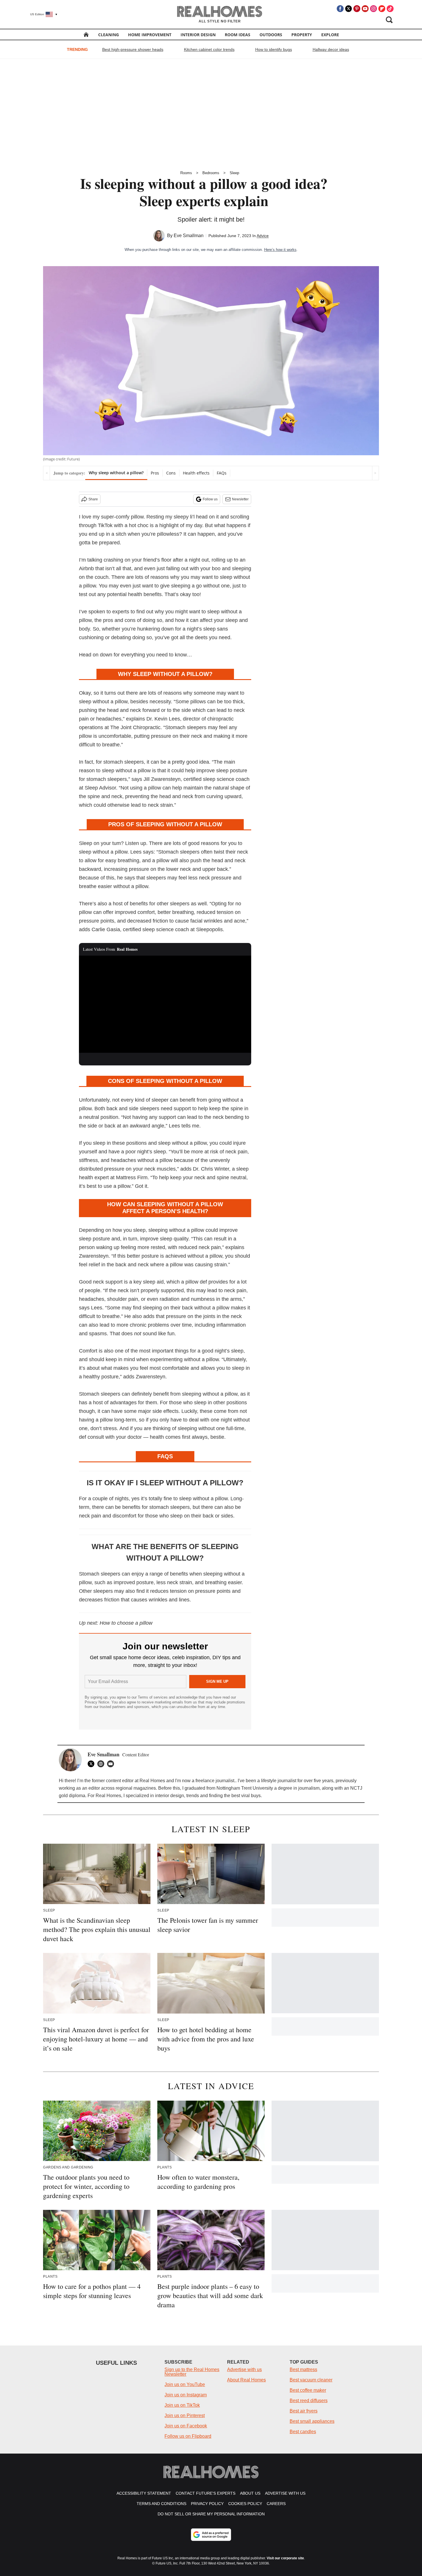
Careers (276, 2504)
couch (102, 577)
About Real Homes (246, 2380)
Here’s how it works (280, 250)
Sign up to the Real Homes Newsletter (192, 2372)
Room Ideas (238, 35)
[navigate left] (47, 473)
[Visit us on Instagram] (373, 9)
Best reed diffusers (309, 2401)
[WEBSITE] (102, 1764)
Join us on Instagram (186, 2395)
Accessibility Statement (144, 2493)
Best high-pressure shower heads (133, 49)
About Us (250, 2493)
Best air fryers (304, 2411)
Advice (263, 236)
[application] (165, 1004)
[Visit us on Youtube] (365, 9)
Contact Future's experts (206, 2493)
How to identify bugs (274, 49)
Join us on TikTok (182, 2405)
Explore (330, 35)
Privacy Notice (97, 1702)
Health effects (196, 473)
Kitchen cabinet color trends (209, 49)
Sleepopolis (209, 929)
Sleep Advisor (100, 788)
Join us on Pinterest (185, 2415)
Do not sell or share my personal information (211, 2514)
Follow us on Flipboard (188, 2436)
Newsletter (240, 499)
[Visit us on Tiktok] (390, 9)
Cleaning (109, 35)
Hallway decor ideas (331, 49)
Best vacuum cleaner (311, 2380)
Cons (171, 473)
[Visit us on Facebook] (340, 9)
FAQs (222, 473)
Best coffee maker (308, 2390)
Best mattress (303, 2370)
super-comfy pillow (122, 517)
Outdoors (271, 35)
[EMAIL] (112, 1764)
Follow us (210, 499)
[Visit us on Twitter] (349, 9)
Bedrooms (211, 173)
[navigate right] (375, 473)
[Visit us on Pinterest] (357, 9)
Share (93, 499)
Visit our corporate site (285, 2558)
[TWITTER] (92, 1764)
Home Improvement (150, 35)
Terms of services (153, 1697)
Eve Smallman (189, 236)
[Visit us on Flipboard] (382, 9)
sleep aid (153, 1282)
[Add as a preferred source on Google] (211, 2535)
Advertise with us (244, 2370)
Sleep (234, 173)
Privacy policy (207, 2504)
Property (302, 35)
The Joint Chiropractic (135, 727)
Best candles (303, 2432)
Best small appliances (312, 2421)
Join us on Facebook (186, 2426)
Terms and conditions (161, 2504)
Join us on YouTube (185, 2384)
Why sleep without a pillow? (116, 473)
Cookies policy (245, 2504)
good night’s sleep (223, 1351)
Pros (155, 473)
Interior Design (198, 35)
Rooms (186, 173)
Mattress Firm (132, 1177)
